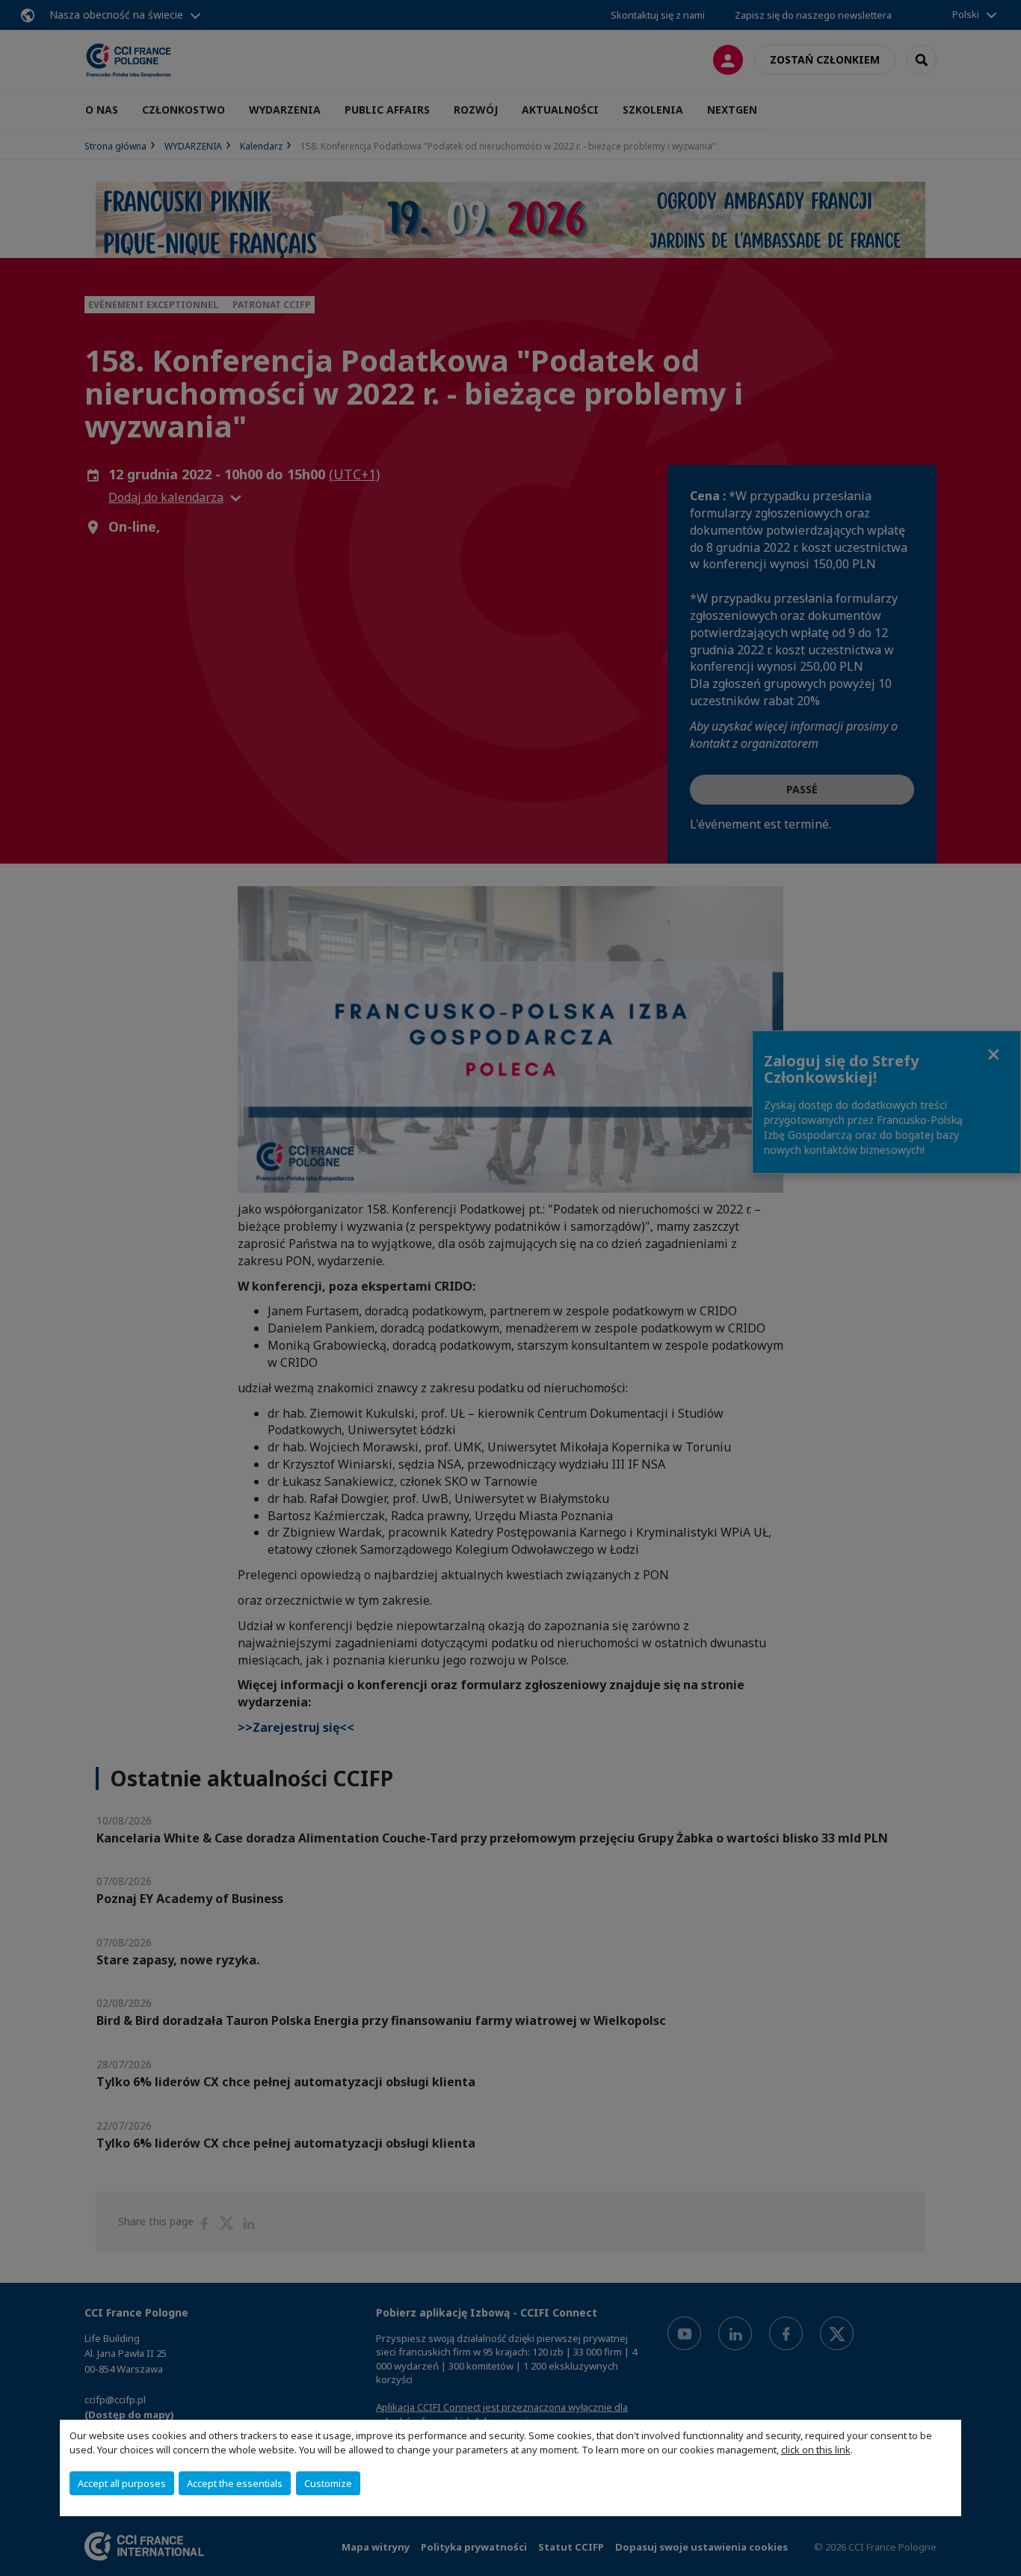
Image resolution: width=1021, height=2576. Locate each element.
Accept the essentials (235, 2483)
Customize (328, 2483)
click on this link (816, 2450)
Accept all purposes (122, 2483)
